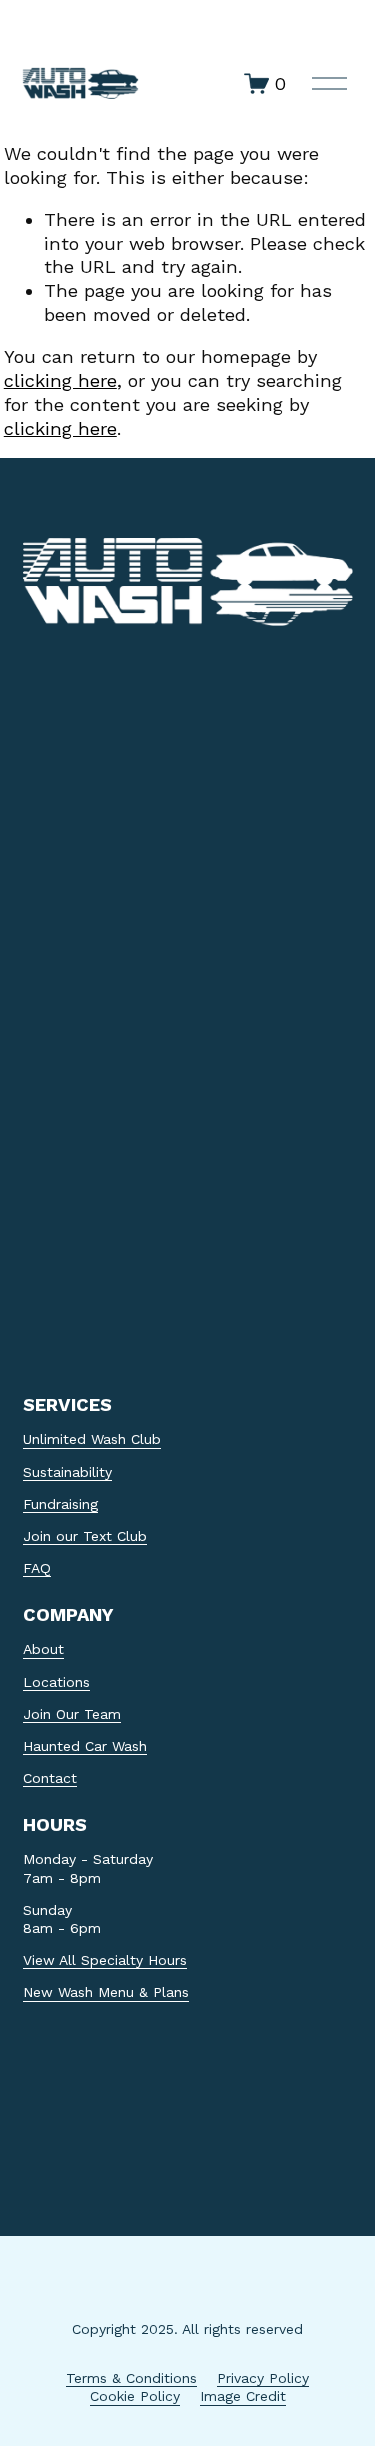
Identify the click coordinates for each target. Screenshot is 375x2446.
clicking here (60, 380)
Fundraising (60, 1504)
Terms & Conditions (131, 2378)
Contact (50, 1778)
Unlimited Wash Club (92, 1439)
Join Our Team (72, 1714)
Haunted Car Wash (85, 1746)
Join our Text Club (85, 1536)
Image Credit (243, 2396)
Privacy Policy (263, 2378)
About (43, 1649)
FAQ (37, 1568)
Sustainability (67, 1472)
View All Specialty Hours (105, 1960)
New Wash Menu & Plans (106, 1992)
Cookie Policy (135, 2396)
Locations (56, 1682)
